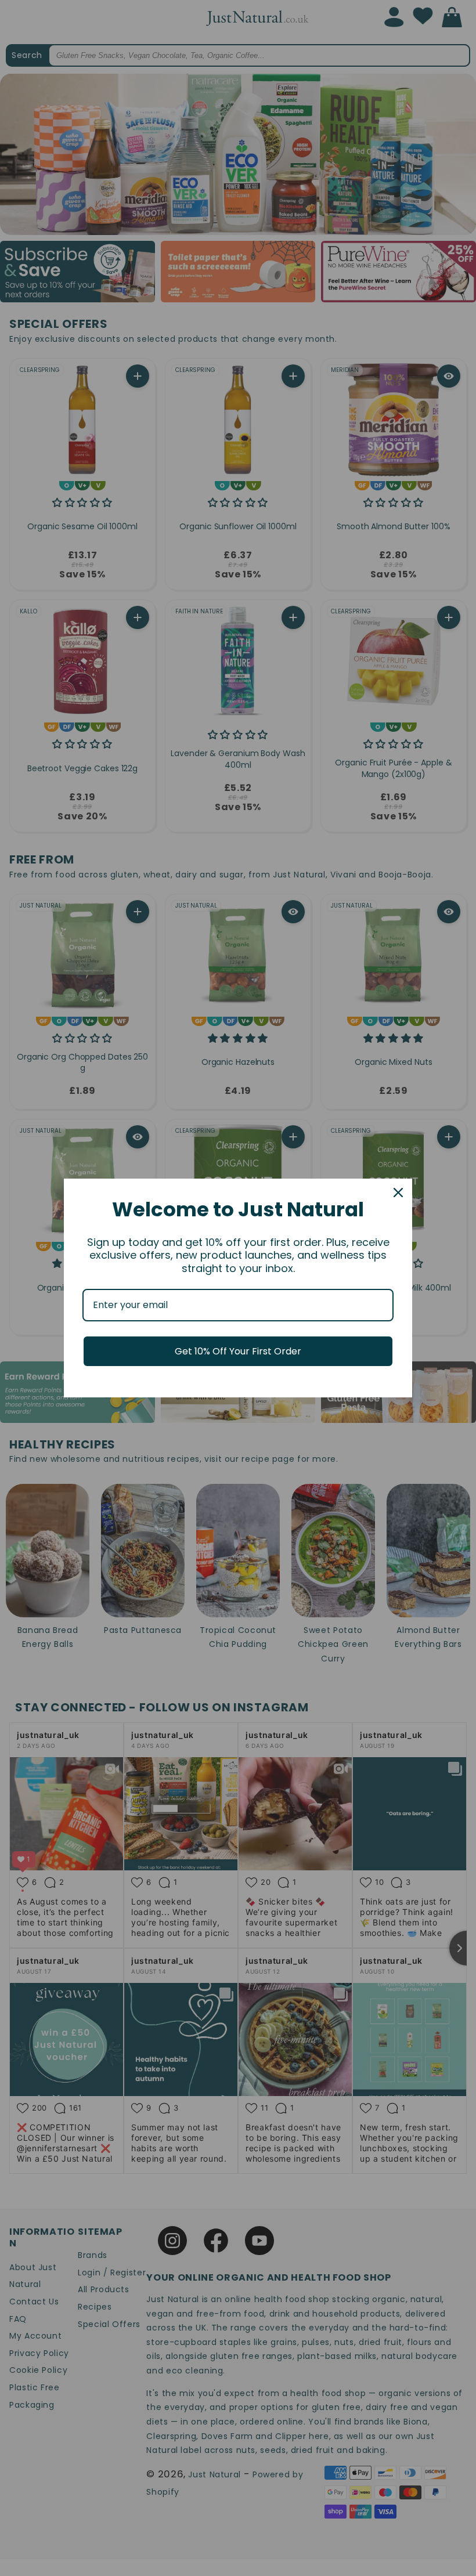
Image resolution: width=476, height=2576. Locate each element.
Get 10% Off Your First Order (238, 1351)
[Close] (398, 1193)
